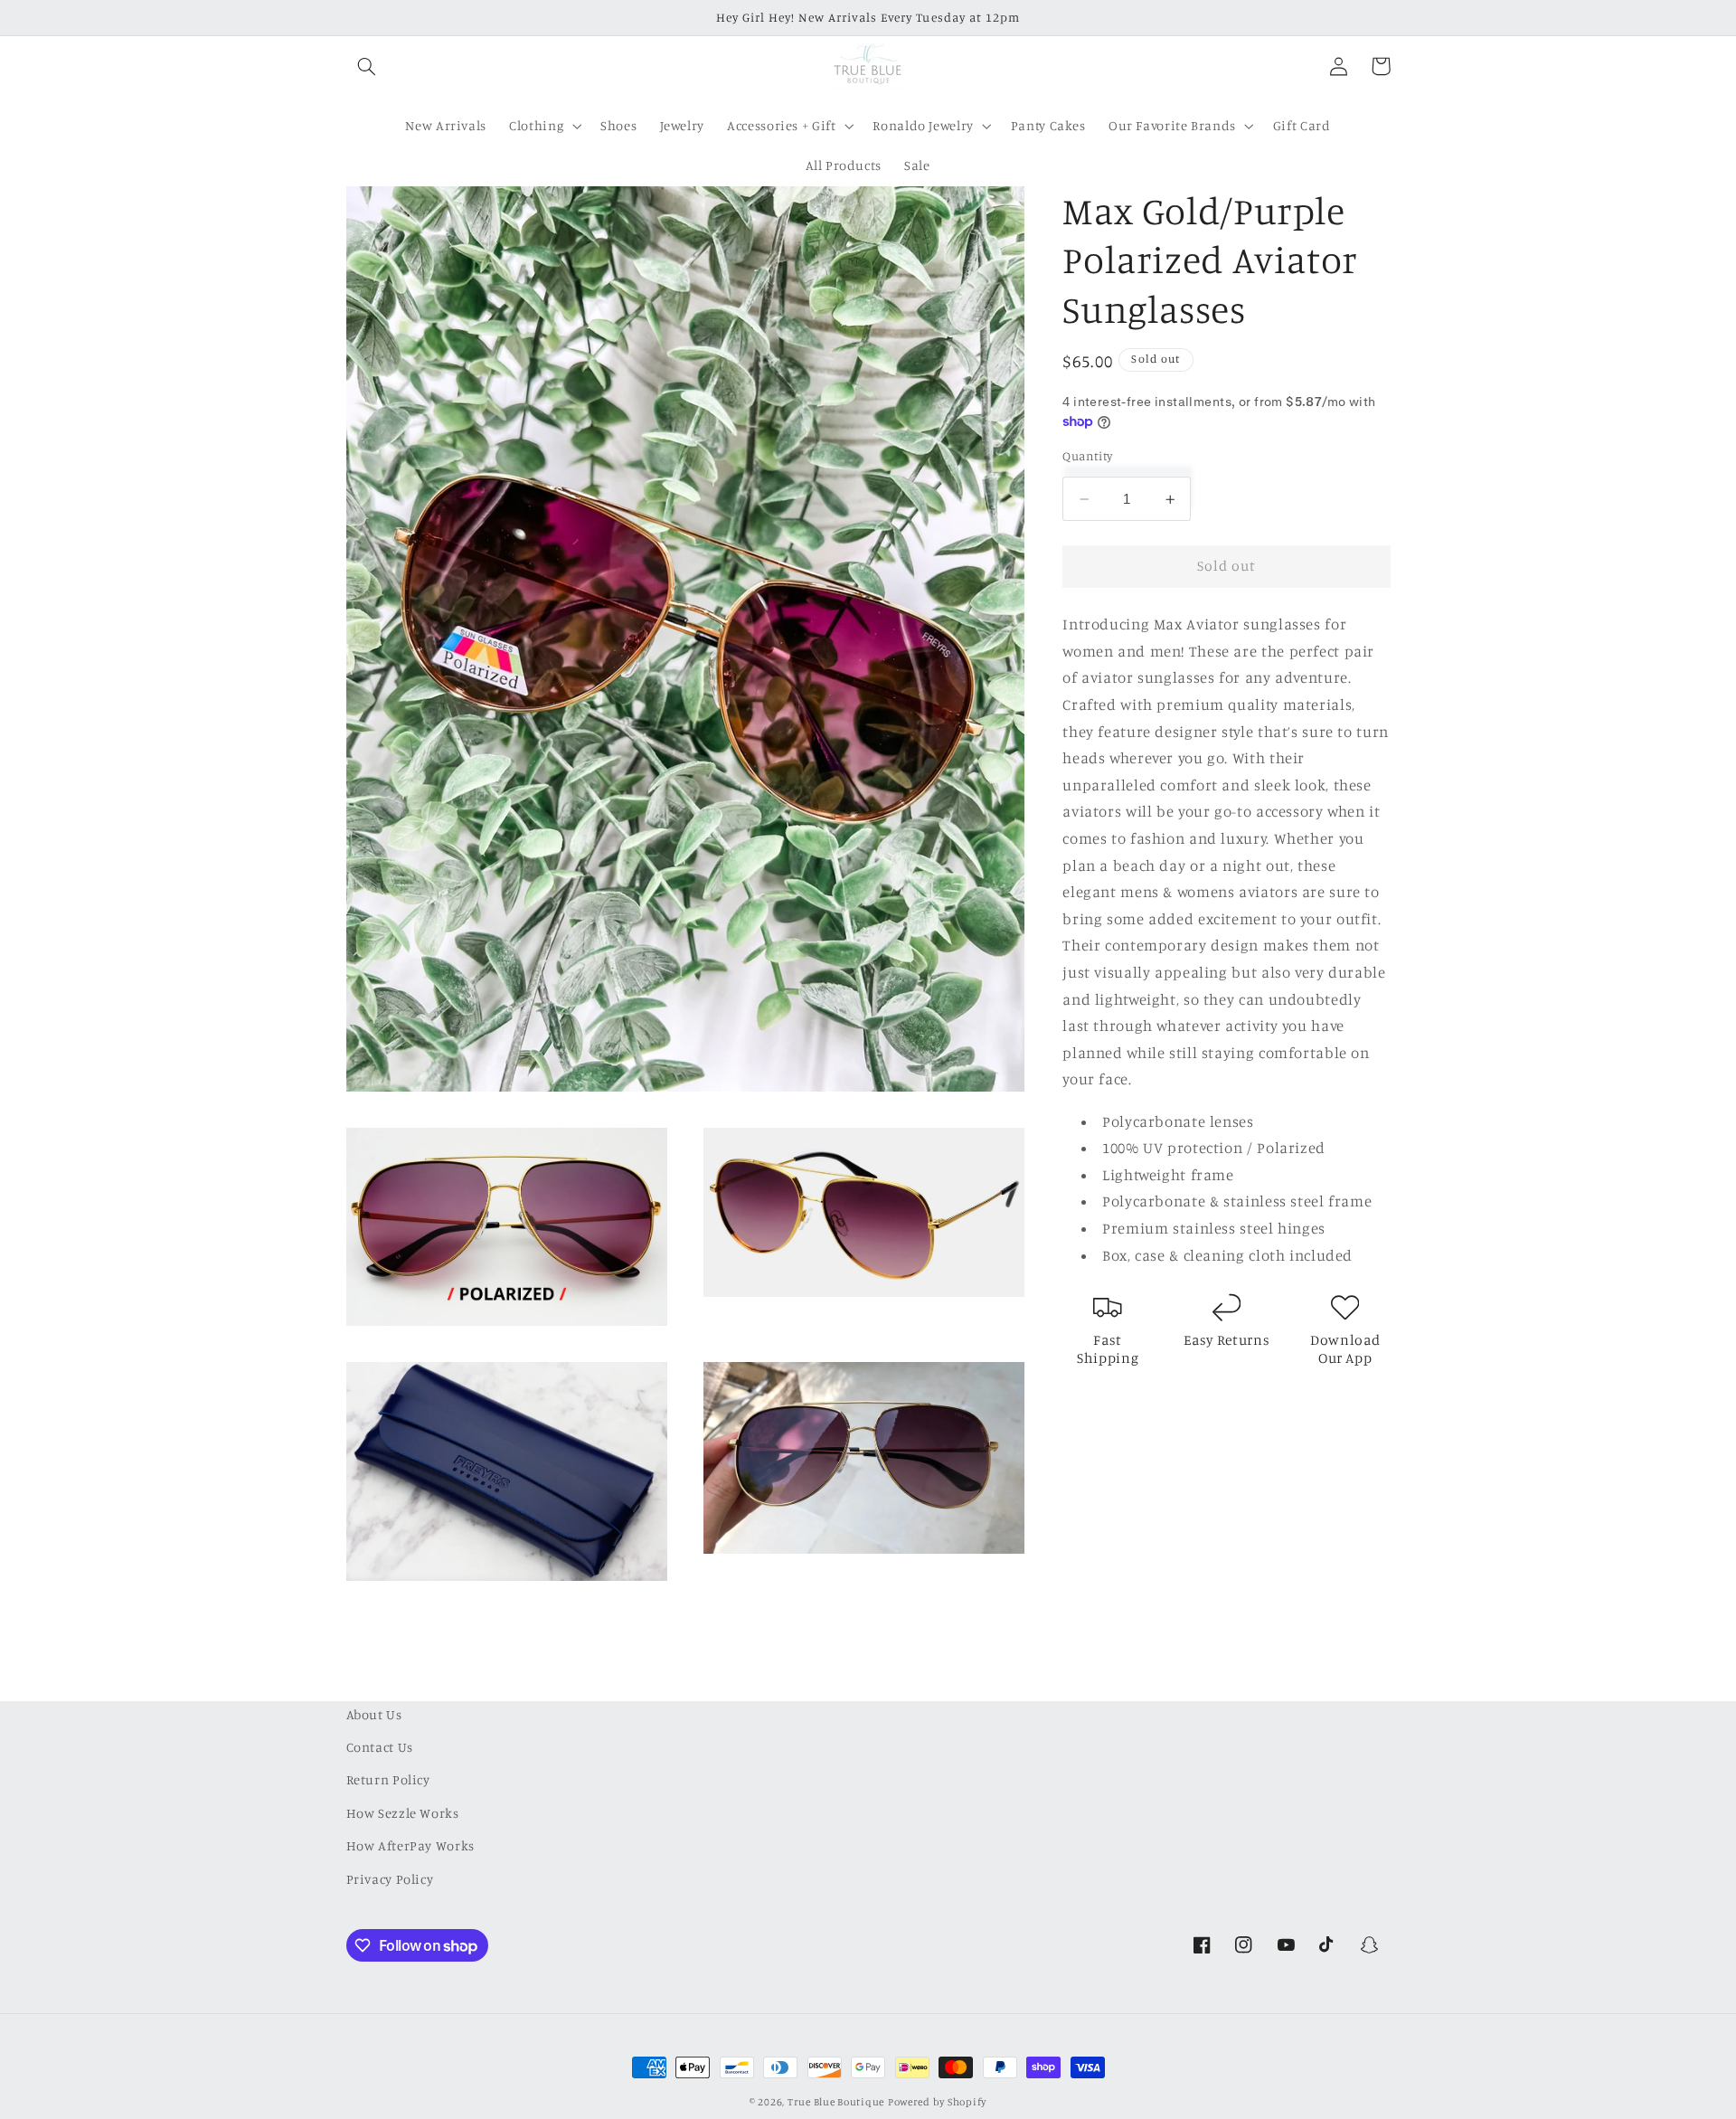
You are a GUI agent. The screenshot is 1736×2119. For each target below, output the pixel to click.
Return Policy (388, 1780)
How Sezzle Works (403, 1813)
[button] (367, 66)
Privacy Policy (390, 1879)
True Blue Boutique (836, 2102)
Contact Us (380, 1747)
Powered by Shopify (937, 2102)
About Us (374, 1714)
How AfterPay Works (410, 1845)
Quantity (1087, 456)
